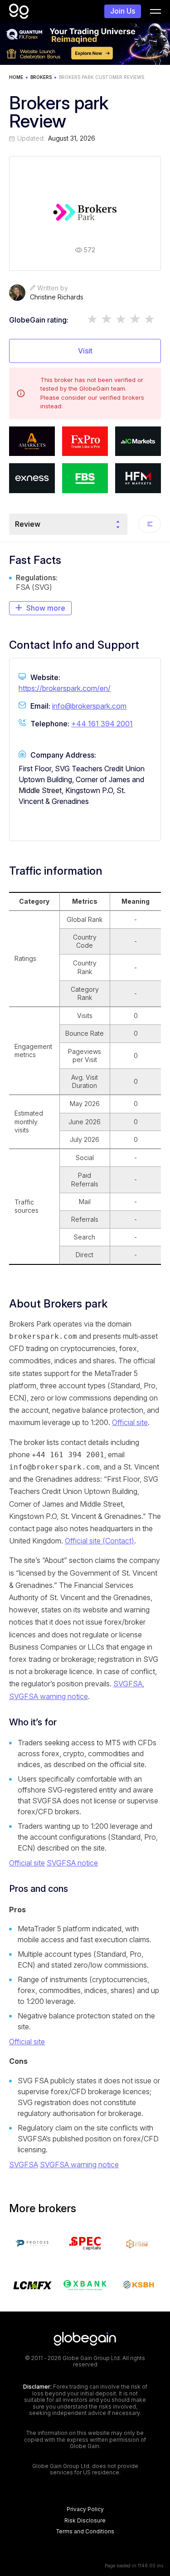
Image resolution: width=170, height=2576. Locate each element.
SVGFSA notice (72, 1863)
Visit (85, 351)
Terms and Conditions (85, 2532)
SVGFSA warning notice (49, 1696)
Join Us (123, 11)
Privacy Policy (85, 2509)
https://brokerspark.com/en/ (65, 688)
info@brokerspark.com (89, 706)
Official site (130, 1422)
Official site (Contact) (100, 1541)
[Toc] (150, 524)
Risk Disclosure (85, 2521)
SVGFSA (128, 1684)
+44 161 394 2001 (102, 724)
